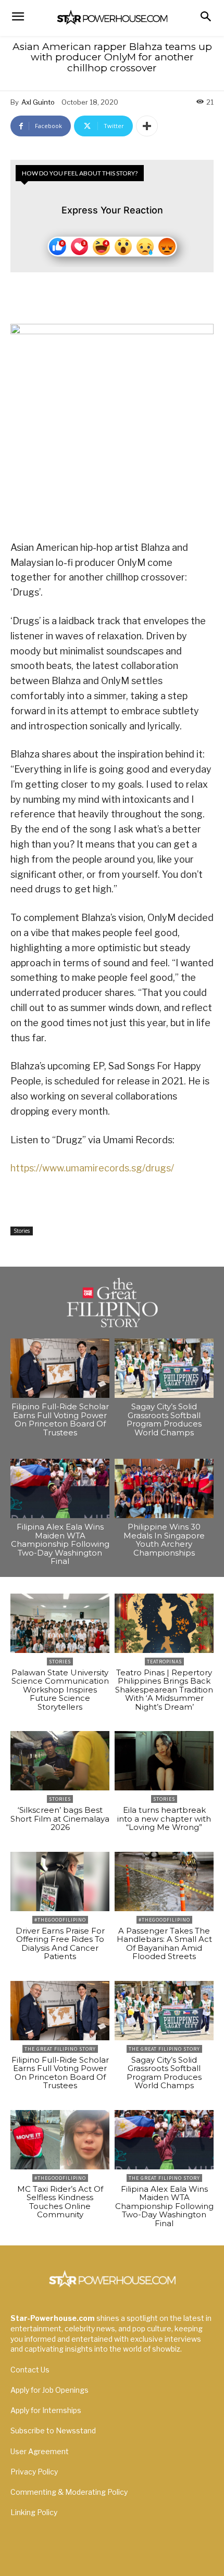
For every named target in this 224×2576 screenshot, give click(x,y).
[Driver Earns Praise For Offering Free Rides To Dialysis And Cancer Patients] (60, 1882)
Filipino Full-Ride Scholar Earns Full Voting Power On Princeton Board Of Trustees (60, 1419)
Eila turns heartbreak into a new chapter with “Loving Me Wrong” (164, 1819)
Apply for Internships (46, 2410)
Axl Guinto (38, 102)
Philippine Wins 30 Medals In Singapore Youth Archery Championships (164, 1540)
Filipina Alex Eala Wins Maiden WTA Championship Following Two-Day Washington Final (60, 1544)
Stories (22, 1231)
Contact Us (30, 2370)
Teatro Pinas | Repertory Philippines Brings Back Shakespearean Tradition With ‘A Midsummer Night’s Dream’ (164, 1690)
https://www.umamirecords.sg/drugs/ (92, 1168)
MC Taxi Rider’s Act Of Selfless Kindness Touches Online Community (60, 2202)
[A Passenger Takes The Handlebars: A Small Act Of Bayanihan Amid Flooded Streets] (164, 1882)
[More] (147, 126)
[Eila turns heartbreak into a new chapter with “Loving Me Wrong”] (164, 1761)
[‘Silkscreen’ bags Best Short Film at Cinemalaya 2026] (60, 1761)
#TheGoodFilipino (60, 1920)
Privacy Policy (34, 2472)
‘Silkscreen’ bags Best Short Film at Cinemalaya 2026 (60, 1819)
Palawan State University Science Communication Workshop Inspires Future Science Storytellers (60, 1690)
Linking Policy (34, 2512)
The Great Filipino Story (60, 2049)
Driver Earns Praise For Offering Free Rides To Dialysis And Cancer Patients (60, 1944)
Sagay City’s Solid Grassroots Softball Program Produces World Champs (164, 1419)
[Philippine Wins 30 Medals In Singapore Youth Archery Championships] (164, 1488)
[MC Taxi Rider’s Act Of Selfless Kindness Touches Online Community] (60, 2140)
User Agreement (40, 2451)
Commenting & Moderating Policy (69, 2492)
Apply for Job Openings (49, 2390)
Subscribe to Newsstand (53, 2430)
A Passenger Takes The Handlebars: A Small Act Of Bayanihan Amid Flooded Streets (164, 1944)
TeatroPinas (164, 1662)
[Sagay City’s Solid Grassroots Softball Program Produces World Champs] (164, 1368)
